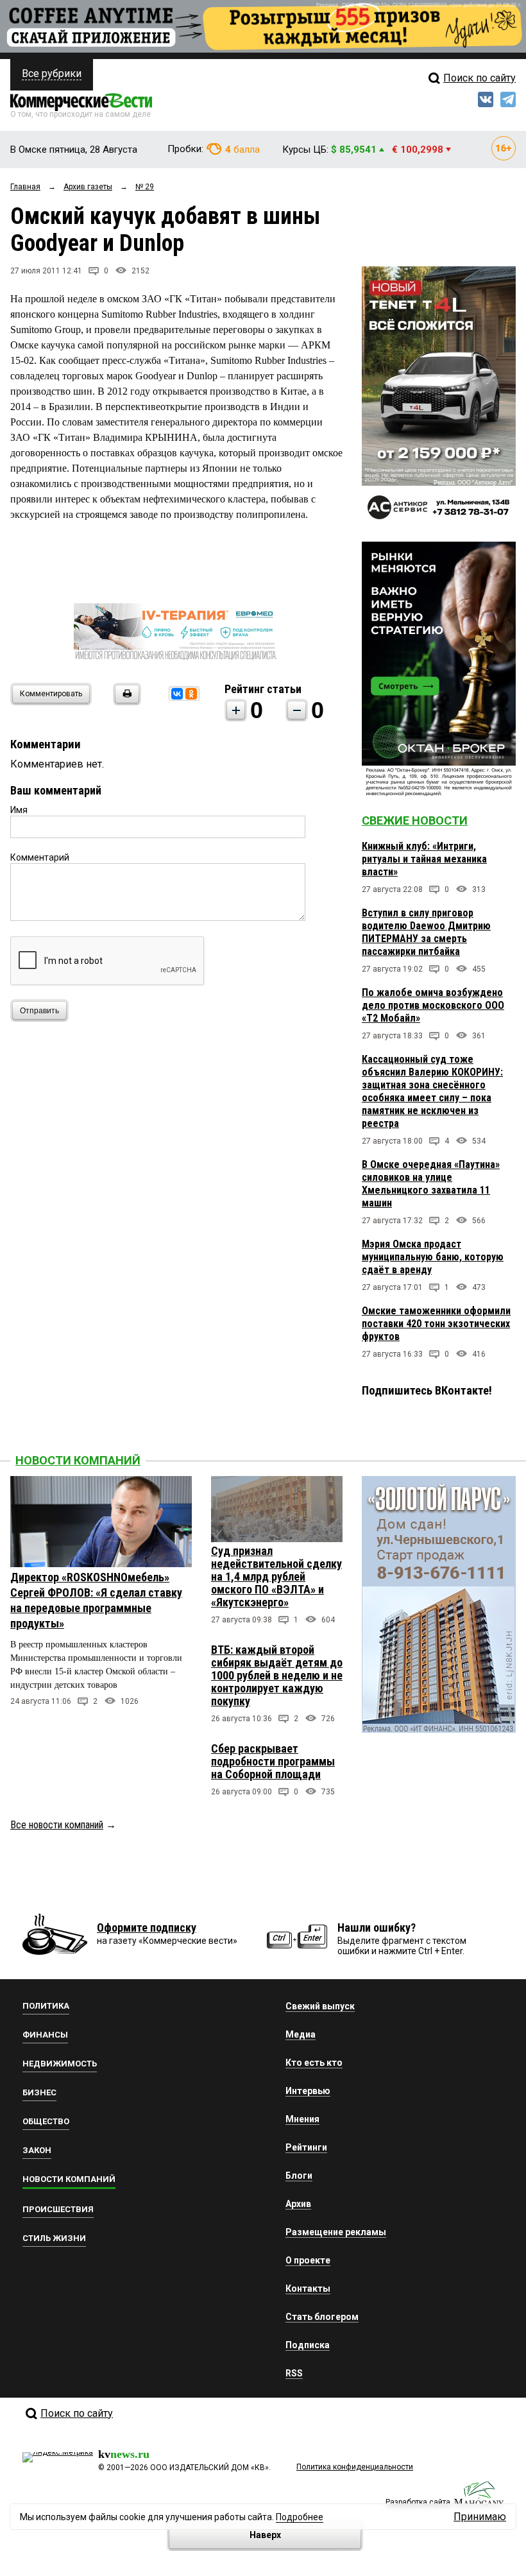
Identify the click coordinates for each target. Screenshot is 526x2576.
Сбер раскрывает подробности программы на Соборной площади (273, 1761)
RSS (294, 2373)
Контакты (308, 2288)
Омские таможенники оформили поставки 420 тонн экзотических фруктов (436, 1324)
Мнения (302, 2119)
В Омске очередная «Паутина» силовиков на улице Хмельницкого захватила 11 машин (431, 1184)
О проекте (308, 2260)
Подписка (308, 2345)
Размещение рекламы (336, 2232)
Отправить (39, 1011)
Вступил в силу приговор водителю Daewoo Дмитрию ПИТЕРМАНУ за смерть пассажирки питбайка (426, 932)
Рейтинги (306, 2147)
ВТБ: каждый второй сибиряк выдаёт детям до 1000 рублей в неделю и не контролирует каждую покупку (277, 1675)
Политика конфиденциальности (355, 2467)
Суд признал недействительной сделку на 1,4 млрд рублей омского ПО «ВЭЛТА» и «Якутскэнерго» (276, 1576)
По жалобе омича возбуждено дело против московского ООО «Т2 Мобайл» (433, 1005)
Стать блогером (322, 2317)
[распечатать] (125, 702)
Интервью (308, 2091)
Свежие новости (415, 820)
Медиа (301, 2034)
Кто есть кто (314, 2063)
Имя (19, 810)
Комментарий (40, 857)
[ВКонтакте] (177, 694)
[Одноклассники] (191, 694)
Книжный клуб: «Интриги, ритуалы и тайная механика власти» (424, 859)
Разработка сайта (418, 2502)
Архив (298, 2204)
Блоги (299, 2176)
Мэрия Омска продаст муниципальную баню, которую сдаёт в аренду (433, 1257)
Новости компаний (78, 1460)
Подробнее (300, 2517)
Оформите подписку (147, 1928)
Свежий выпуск (320, 2006)
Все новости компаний (57, 1825)
